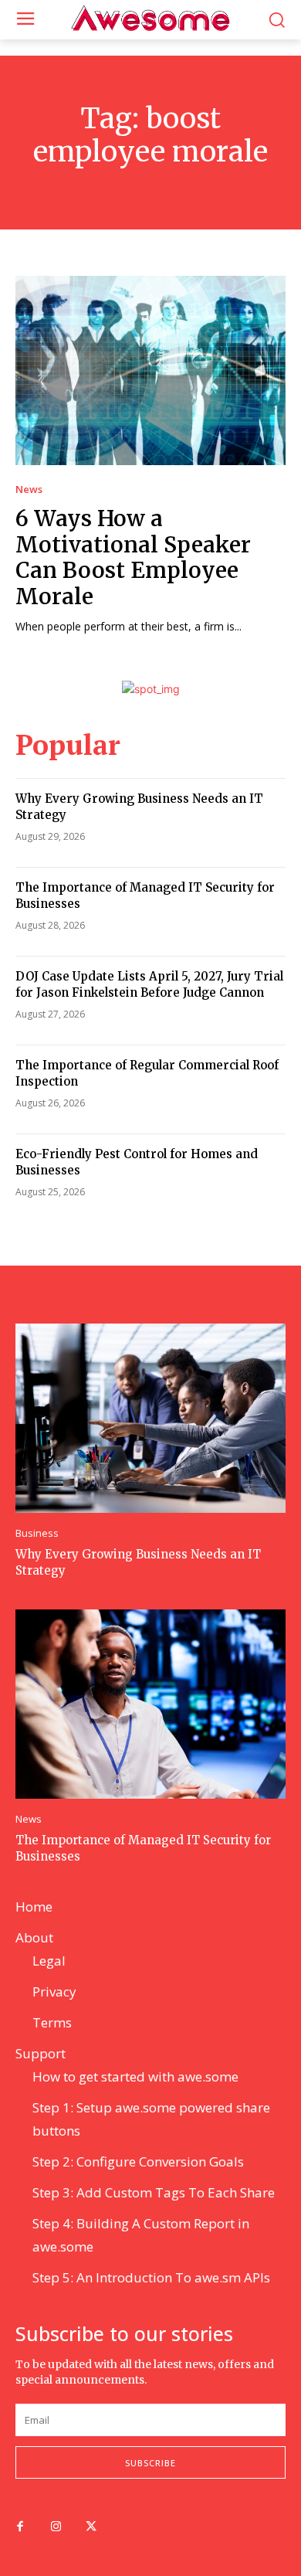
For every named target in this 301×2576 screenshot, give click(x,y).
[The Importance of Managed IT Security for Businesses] (150, 1704)
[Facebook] (20, 2527)
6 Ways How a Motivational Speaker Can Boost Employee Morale (133, 557)
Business (37, 1533)
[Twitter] (91, 2527)
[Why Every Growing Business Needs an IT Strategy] (150, 1418)
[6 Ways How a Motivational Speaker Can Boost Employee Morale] (150, 370)
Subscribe (150, 2463)
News (29, 489)
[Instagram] (56, 2527)
